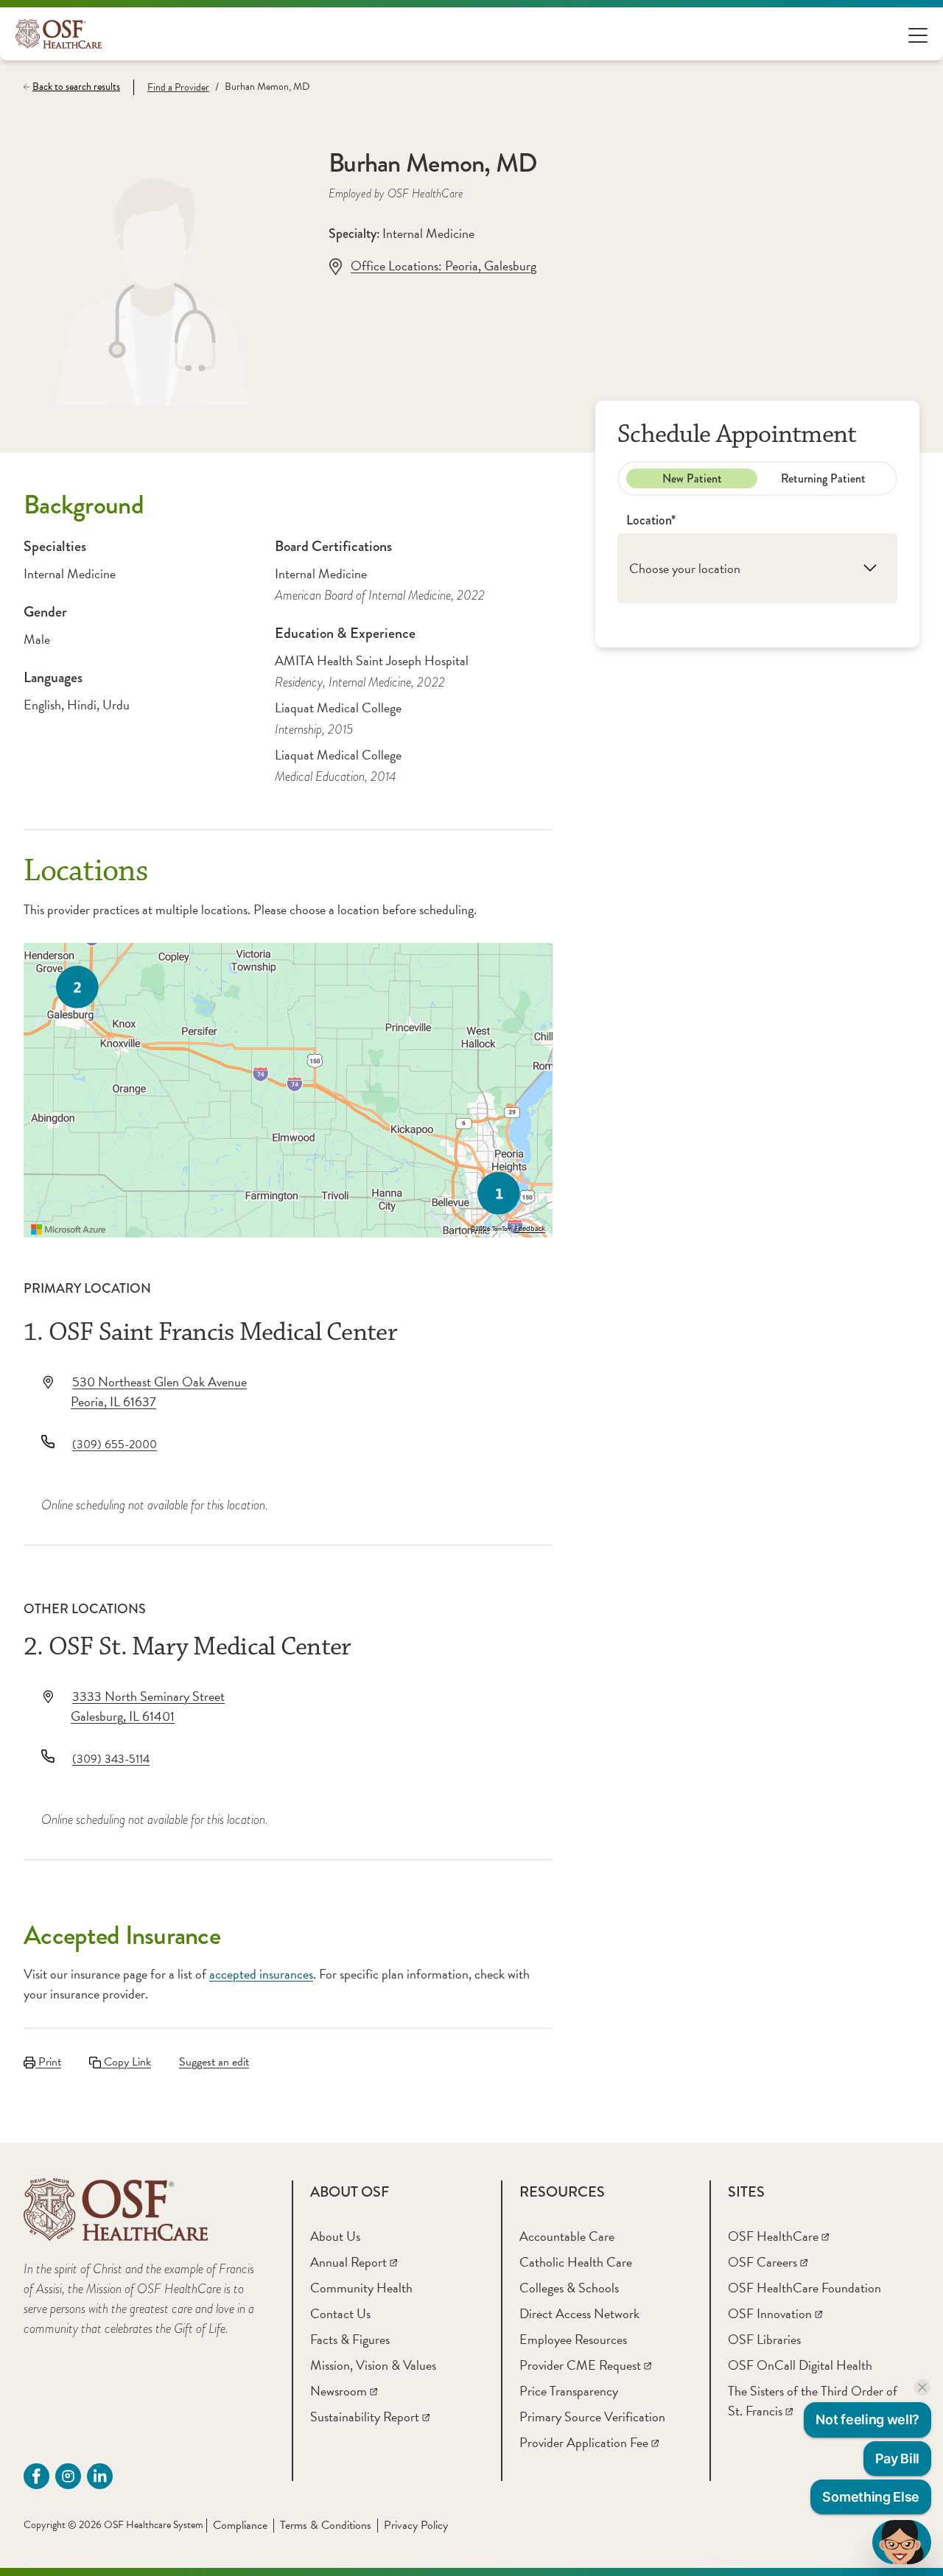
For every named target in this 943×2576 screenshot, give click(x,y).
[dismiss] (922, 2387)
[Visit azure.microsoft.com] (69, 1229)
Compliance (240, 2525)
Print (48, 2062)
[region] (288, 1090)
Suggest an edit (214, 2062)
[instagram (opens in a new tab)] (68, 2476)
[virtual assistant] (902, 2542)
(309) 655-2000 (115, 1445)
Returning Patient (823, 478)
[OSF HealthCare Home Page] (59, 34)
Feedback (530, 1229)
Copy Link (126, 2062)
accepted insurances (261, 1974)
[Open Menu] (918, 34)
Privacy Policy (416, 2525)
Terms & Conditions (326, 2525)
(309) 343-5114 (111, 1759)
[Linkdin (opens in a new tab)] (100, 2476)
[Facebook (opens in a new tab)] (36, 2476)
